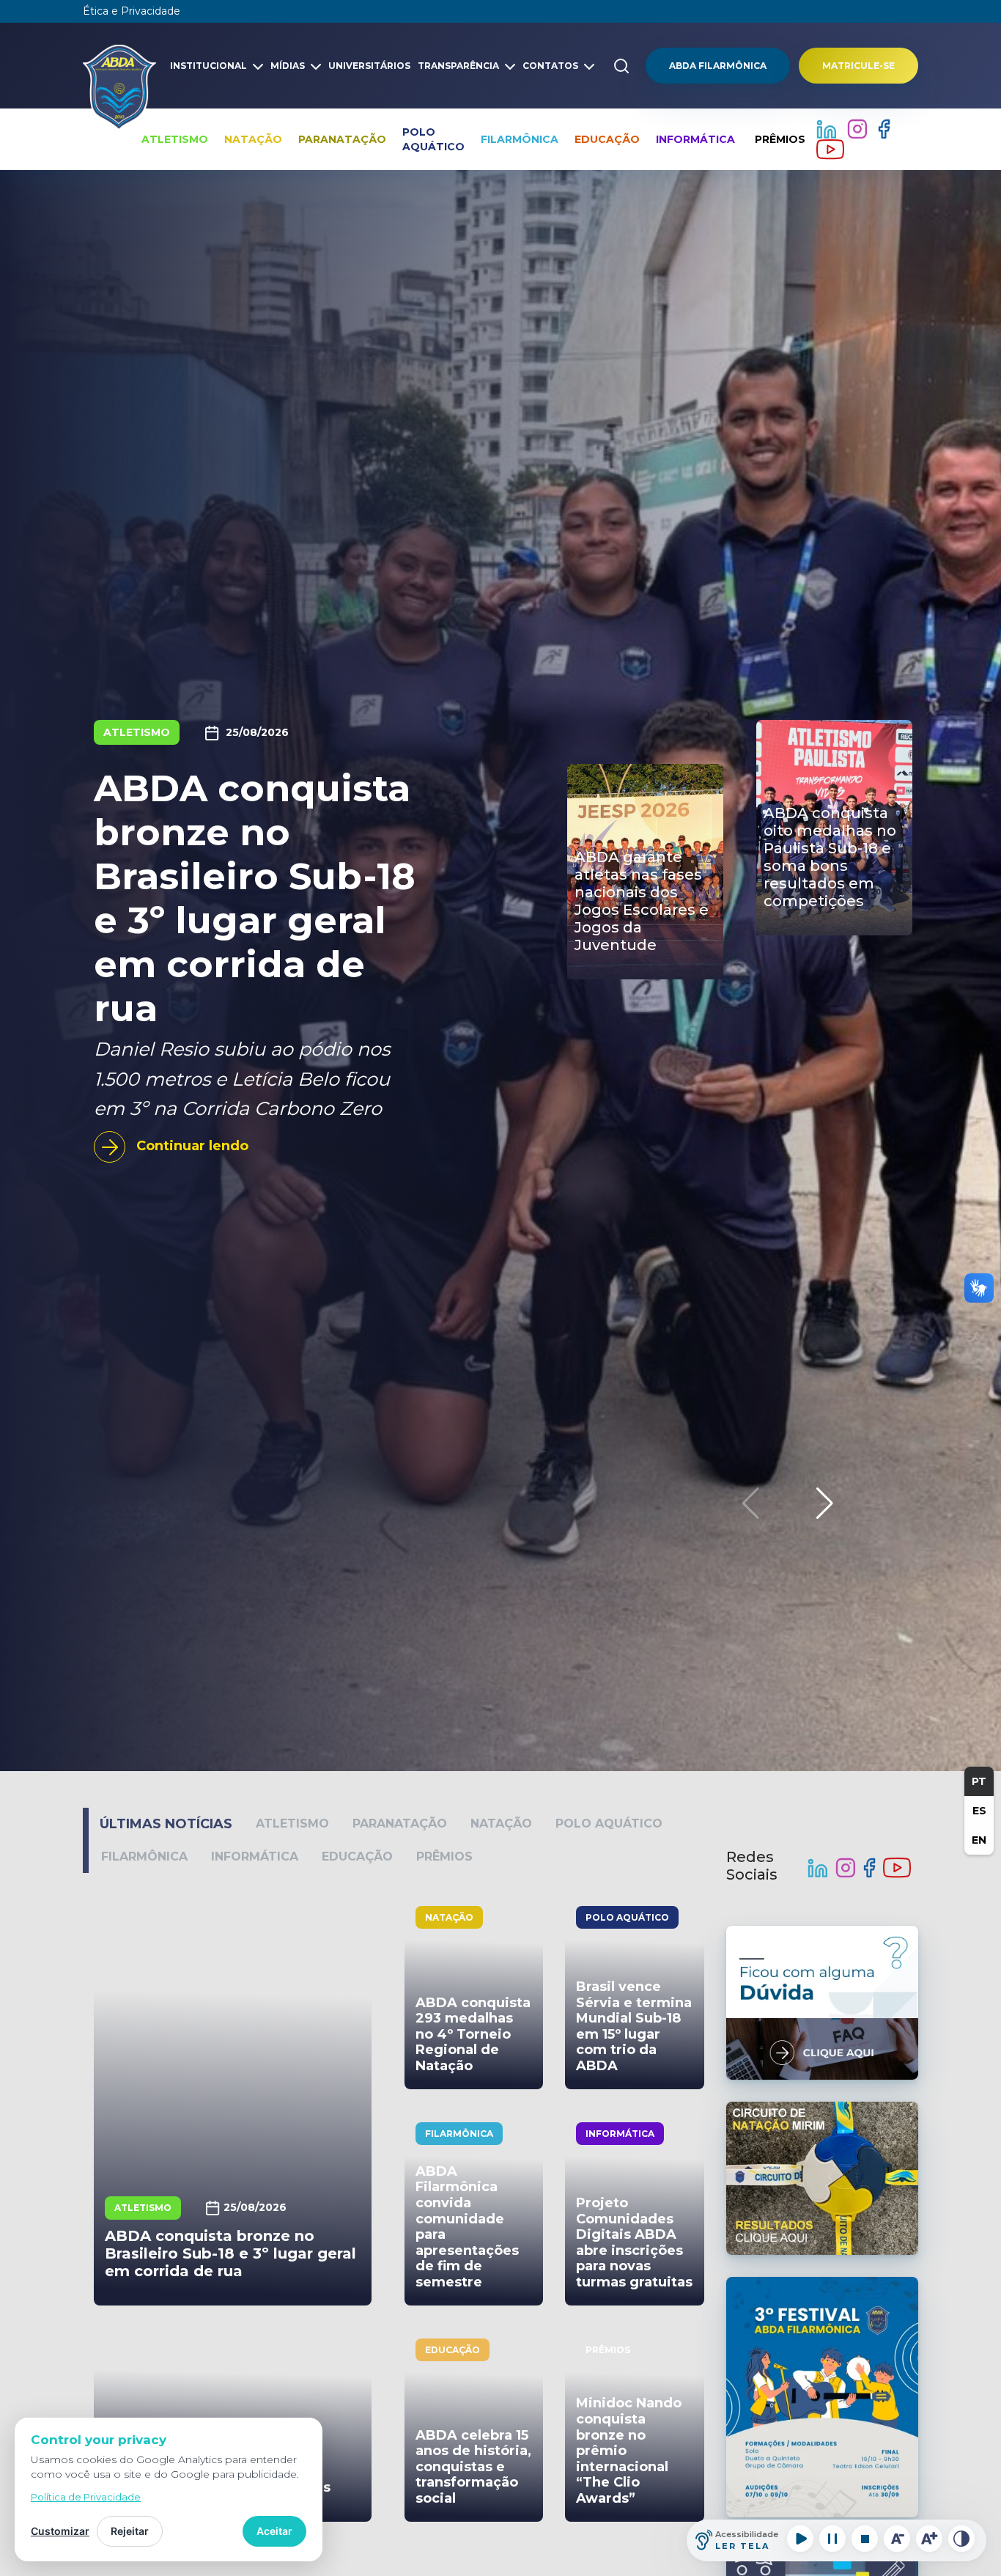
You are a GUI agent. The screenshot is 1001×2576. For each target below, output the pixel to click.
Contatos (550, 66)
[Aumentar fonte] (929, 2539)
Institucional (208, 66)
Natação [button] (501, 1824)
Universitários (369, 66)
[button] (825, 1504)
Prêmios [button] (444, 1856)
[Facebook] (884, 128)
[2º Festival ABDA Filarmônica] (822, 2407)
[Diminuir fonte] (897, 2539)
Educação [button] (357, 1856)
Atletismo (175, 139)
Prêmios (780, 139)
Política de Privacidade (86, 2497)
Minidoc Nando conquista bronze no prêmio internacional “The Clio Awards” (629, 2451)
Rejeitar (130, 2531)
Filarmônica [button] (144, 1856)
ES (979, 1811)
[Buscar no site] (621, 65)
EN (979, 1840)
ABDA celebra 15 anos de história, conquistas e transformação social (473, 2467)
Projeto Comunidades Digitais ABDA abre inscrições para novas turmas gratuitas (634, 2242)
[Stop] (865, 2539)
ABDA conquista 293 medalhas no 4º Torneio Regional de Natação (473, 2034)
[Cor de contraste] (961, 2539)
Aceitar (274, 2531)
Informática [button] (255, 1856)
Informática (695, 139)
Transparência (458, 66)
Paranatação (342, 139)
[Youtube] (830, 148)
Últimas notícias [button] (166, 1824)
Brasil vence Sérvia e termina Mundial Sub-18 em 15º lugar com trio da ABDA (634, 2026)
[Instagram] (859, 128)
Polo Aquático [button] (609, 1824)
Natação (253, 139)
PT (979, 1781)
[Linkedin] (828, 128)
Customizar (60, 2531)
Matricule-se (858, 66)
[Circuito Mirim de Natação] (822, 2188)
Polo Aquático (433, 139)
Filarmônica (520, 139)
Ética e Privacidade (132, 11)
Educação (607, 139)
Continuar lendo (191, 1146)
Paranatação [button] (400, 1824)
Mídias (288, 66)
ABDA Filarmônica (718, 66)
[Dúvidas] (822, 2013)
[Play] (800, 2539)
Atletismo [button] (292, 1824)
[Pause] (832, 2539)
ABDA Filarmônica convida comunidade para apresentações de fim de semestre (467, 2227)
